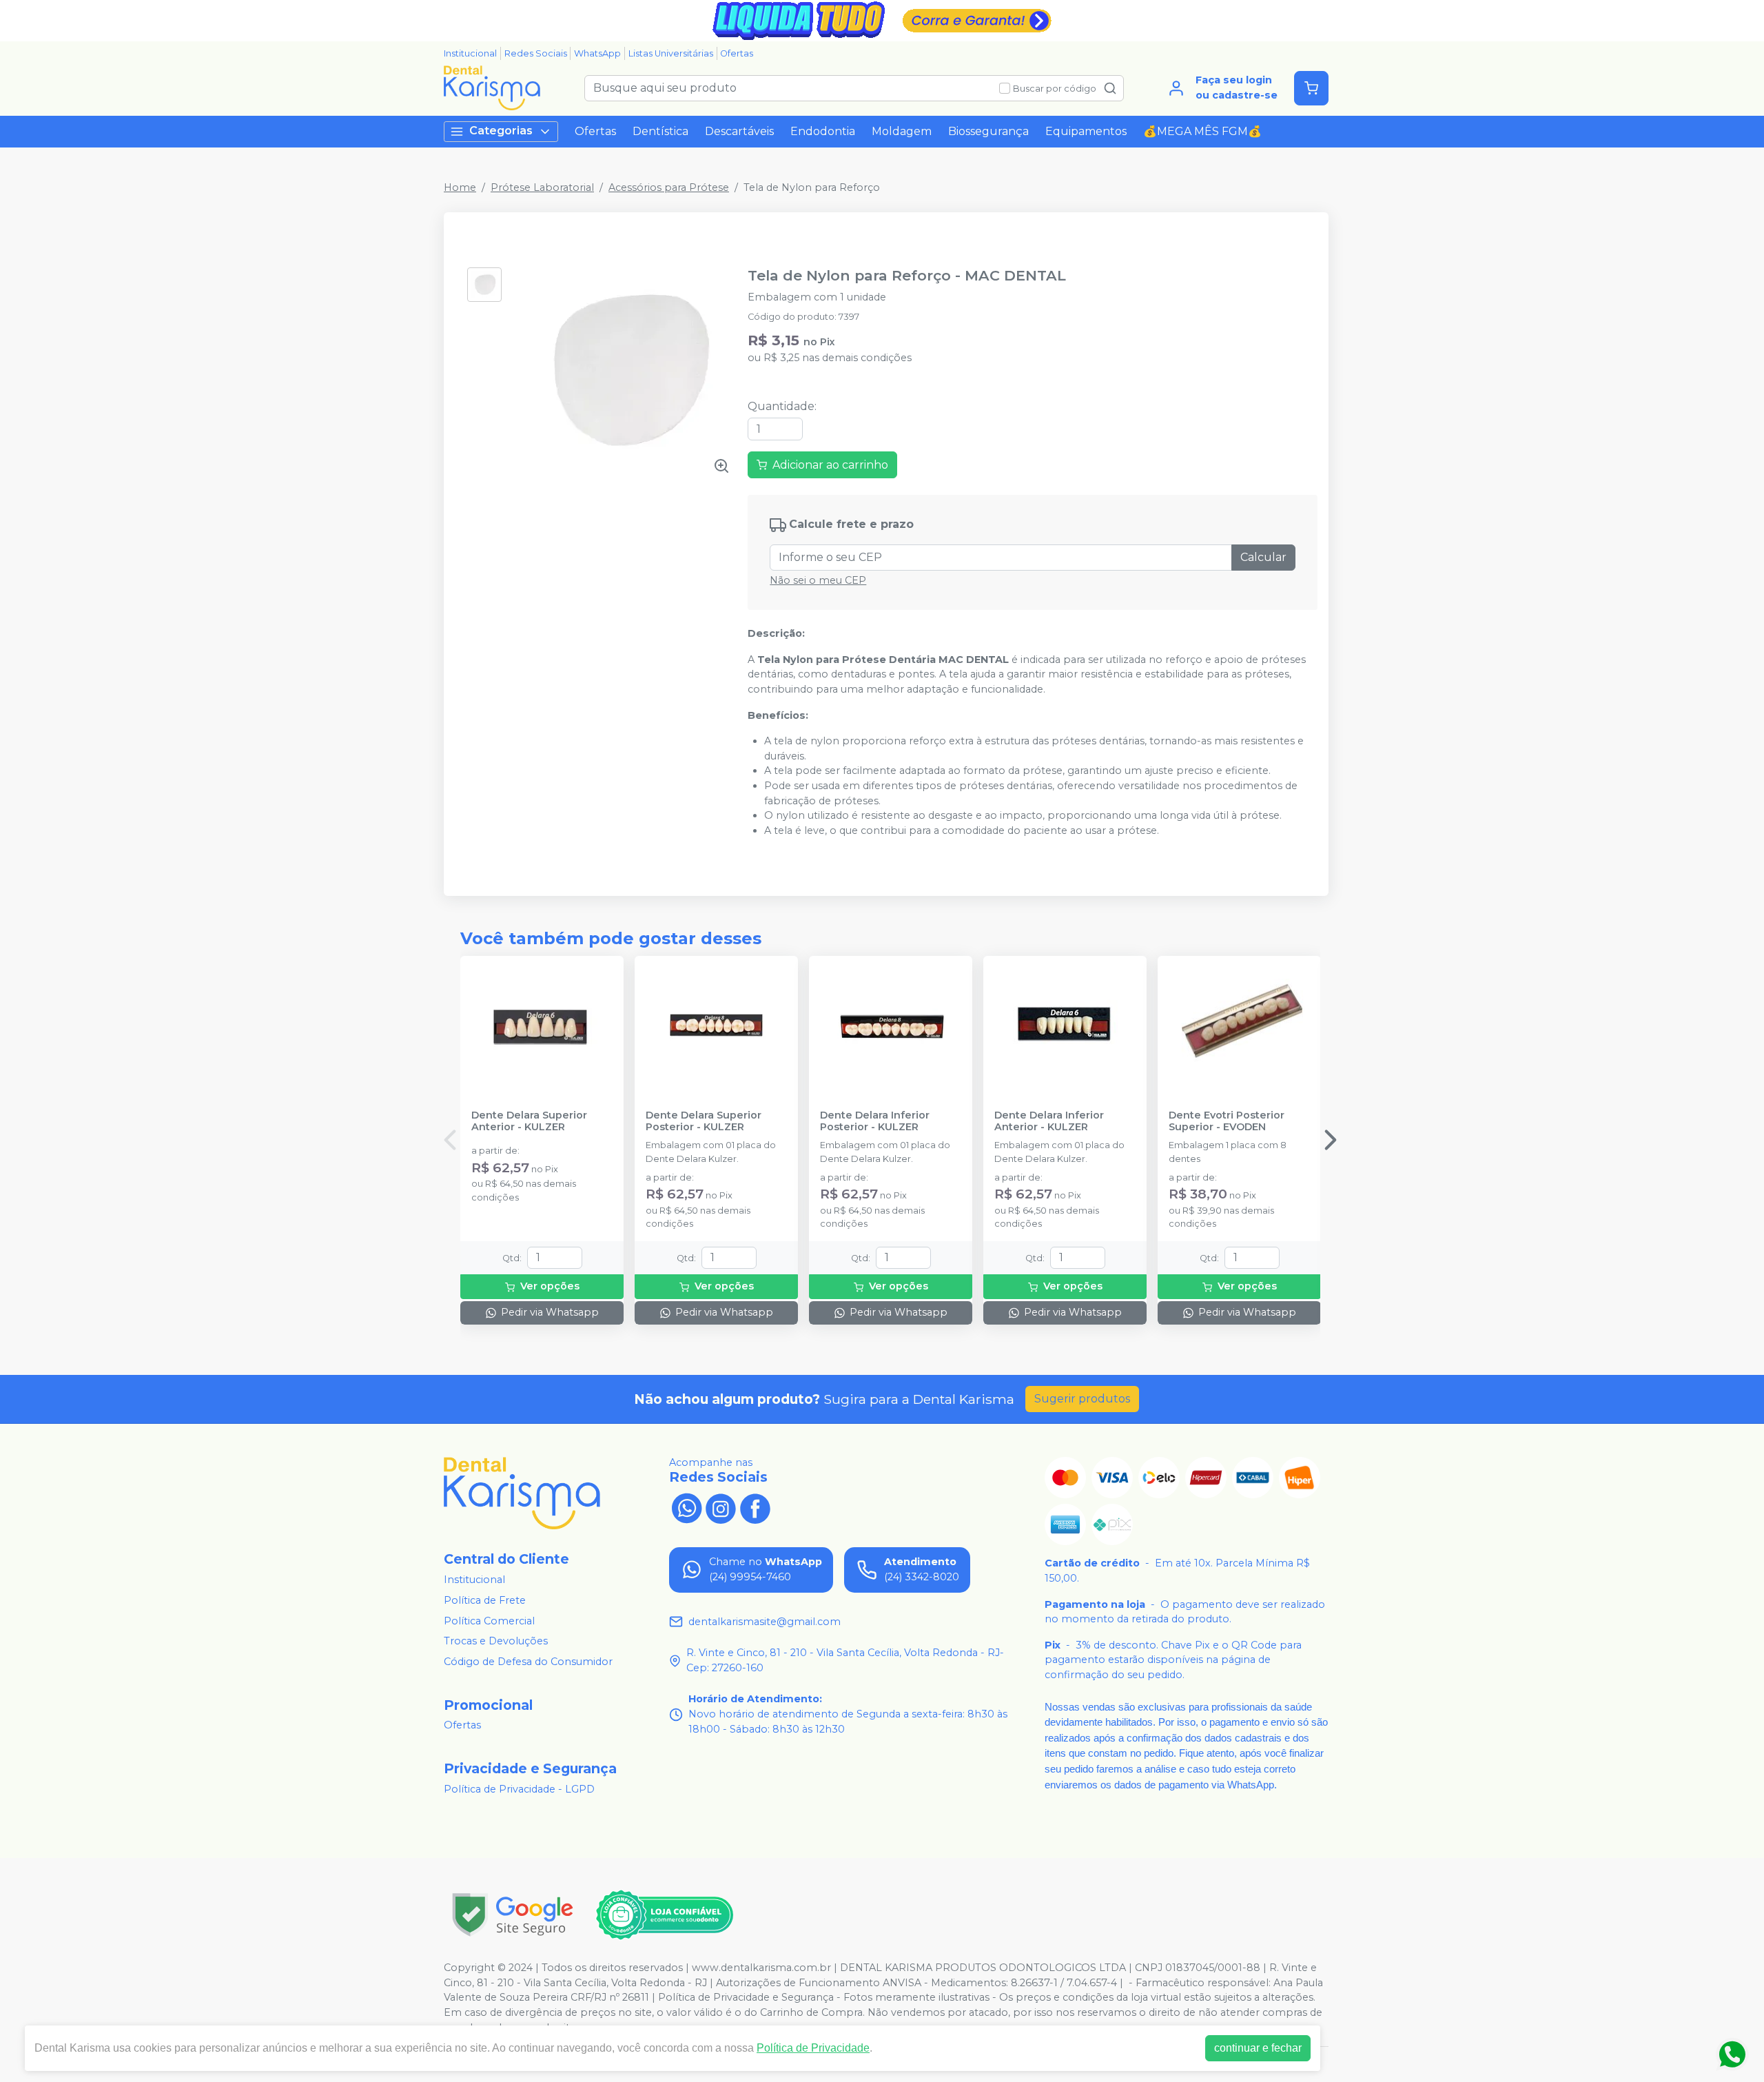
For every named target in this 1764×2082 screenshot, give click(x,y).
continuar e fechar (1258, 2048)
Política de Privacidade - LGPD (519, 1789)
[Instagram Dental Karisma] (721, 1507)
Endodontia (823, 131)
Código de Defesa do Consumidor (528, 1662)
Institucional (470, 53)
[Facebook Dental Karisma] (755, 1507)
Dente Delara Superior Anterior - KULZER (529, 1121)
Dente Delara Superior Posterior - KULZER (704, 1121)
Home (460, 187)
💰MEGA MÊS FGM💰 (1202, 131)
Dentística (660, 131)
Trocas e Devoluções (496, 1641)
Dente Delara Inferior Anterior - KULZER (1049, 1121)
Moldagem (902, 131)
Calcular (1263, 557)
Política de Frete (485, 1600)
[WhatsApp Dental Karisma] (686, 1507)
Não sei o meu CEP (818, 580)
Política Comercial (489, 1621)
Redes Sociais (536, 53)
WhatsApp (597, 53)
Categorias (501, 131)
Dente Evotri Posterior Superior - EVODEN (1227, 1121)
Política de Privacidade (813, 2048)
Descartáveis (739, 131)
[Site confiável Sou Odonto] (664, 1915)
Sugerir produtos (1082, 1399)
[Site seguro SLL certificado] (513, 1915)
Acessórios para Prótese (669, 187)
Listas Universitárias (671, 53)
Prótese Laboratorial (542, 187)
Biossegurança (988, 131)
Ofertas (737, 53)
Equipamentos (1086, 131)
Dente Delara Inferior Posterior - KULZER (875, 1121)
